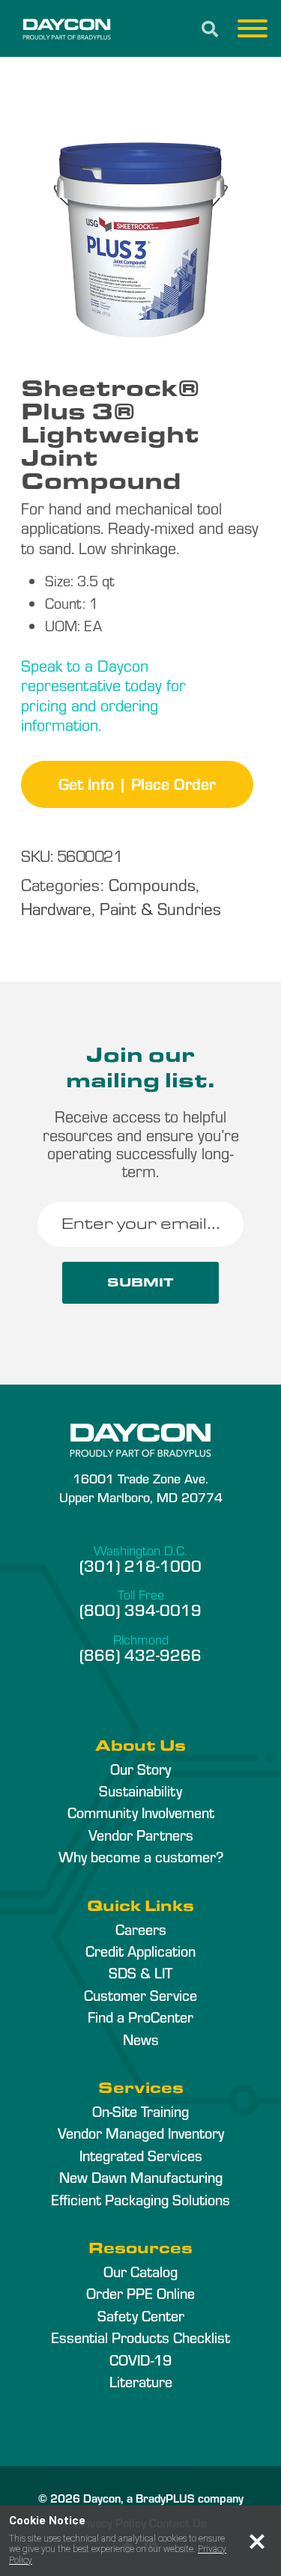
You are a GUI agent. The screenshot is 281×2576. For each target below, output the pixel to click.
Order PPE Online (140, 2293)
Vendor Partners (141, 1835)
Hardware (56, 908)
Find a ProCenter (140, 2017)
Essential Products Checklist (140, 2337)
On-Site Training (140, 2111)
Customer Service (140, 1995)
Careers (141, 1929)
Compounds (152, 884)
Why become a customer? (141, 1856)
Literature (141, 2381)
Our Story (140, 1769)
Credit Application (140, 1951)
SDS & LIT (140, 1972)
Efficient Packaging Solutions (140, 2199)
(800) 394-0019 (140, 1609)
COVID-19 (140, 2360)
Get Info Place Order (137, 783)
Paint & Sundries (160, 908)
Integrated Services (141, 2155)
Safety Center (141, 2315)
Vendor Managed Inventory (141, 2133)
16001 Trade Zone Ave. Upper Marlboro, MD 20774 (141, 1487)
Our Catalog (140, 2271)
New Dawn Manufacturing (141, 2177)
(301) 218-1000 (140, 1565)
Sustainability (140, 1790)
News (141, 2039)
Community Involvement (141, 1812)
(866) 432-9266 (140, 1654)
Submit (140, 1282)
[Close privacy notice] (257, 2542)
